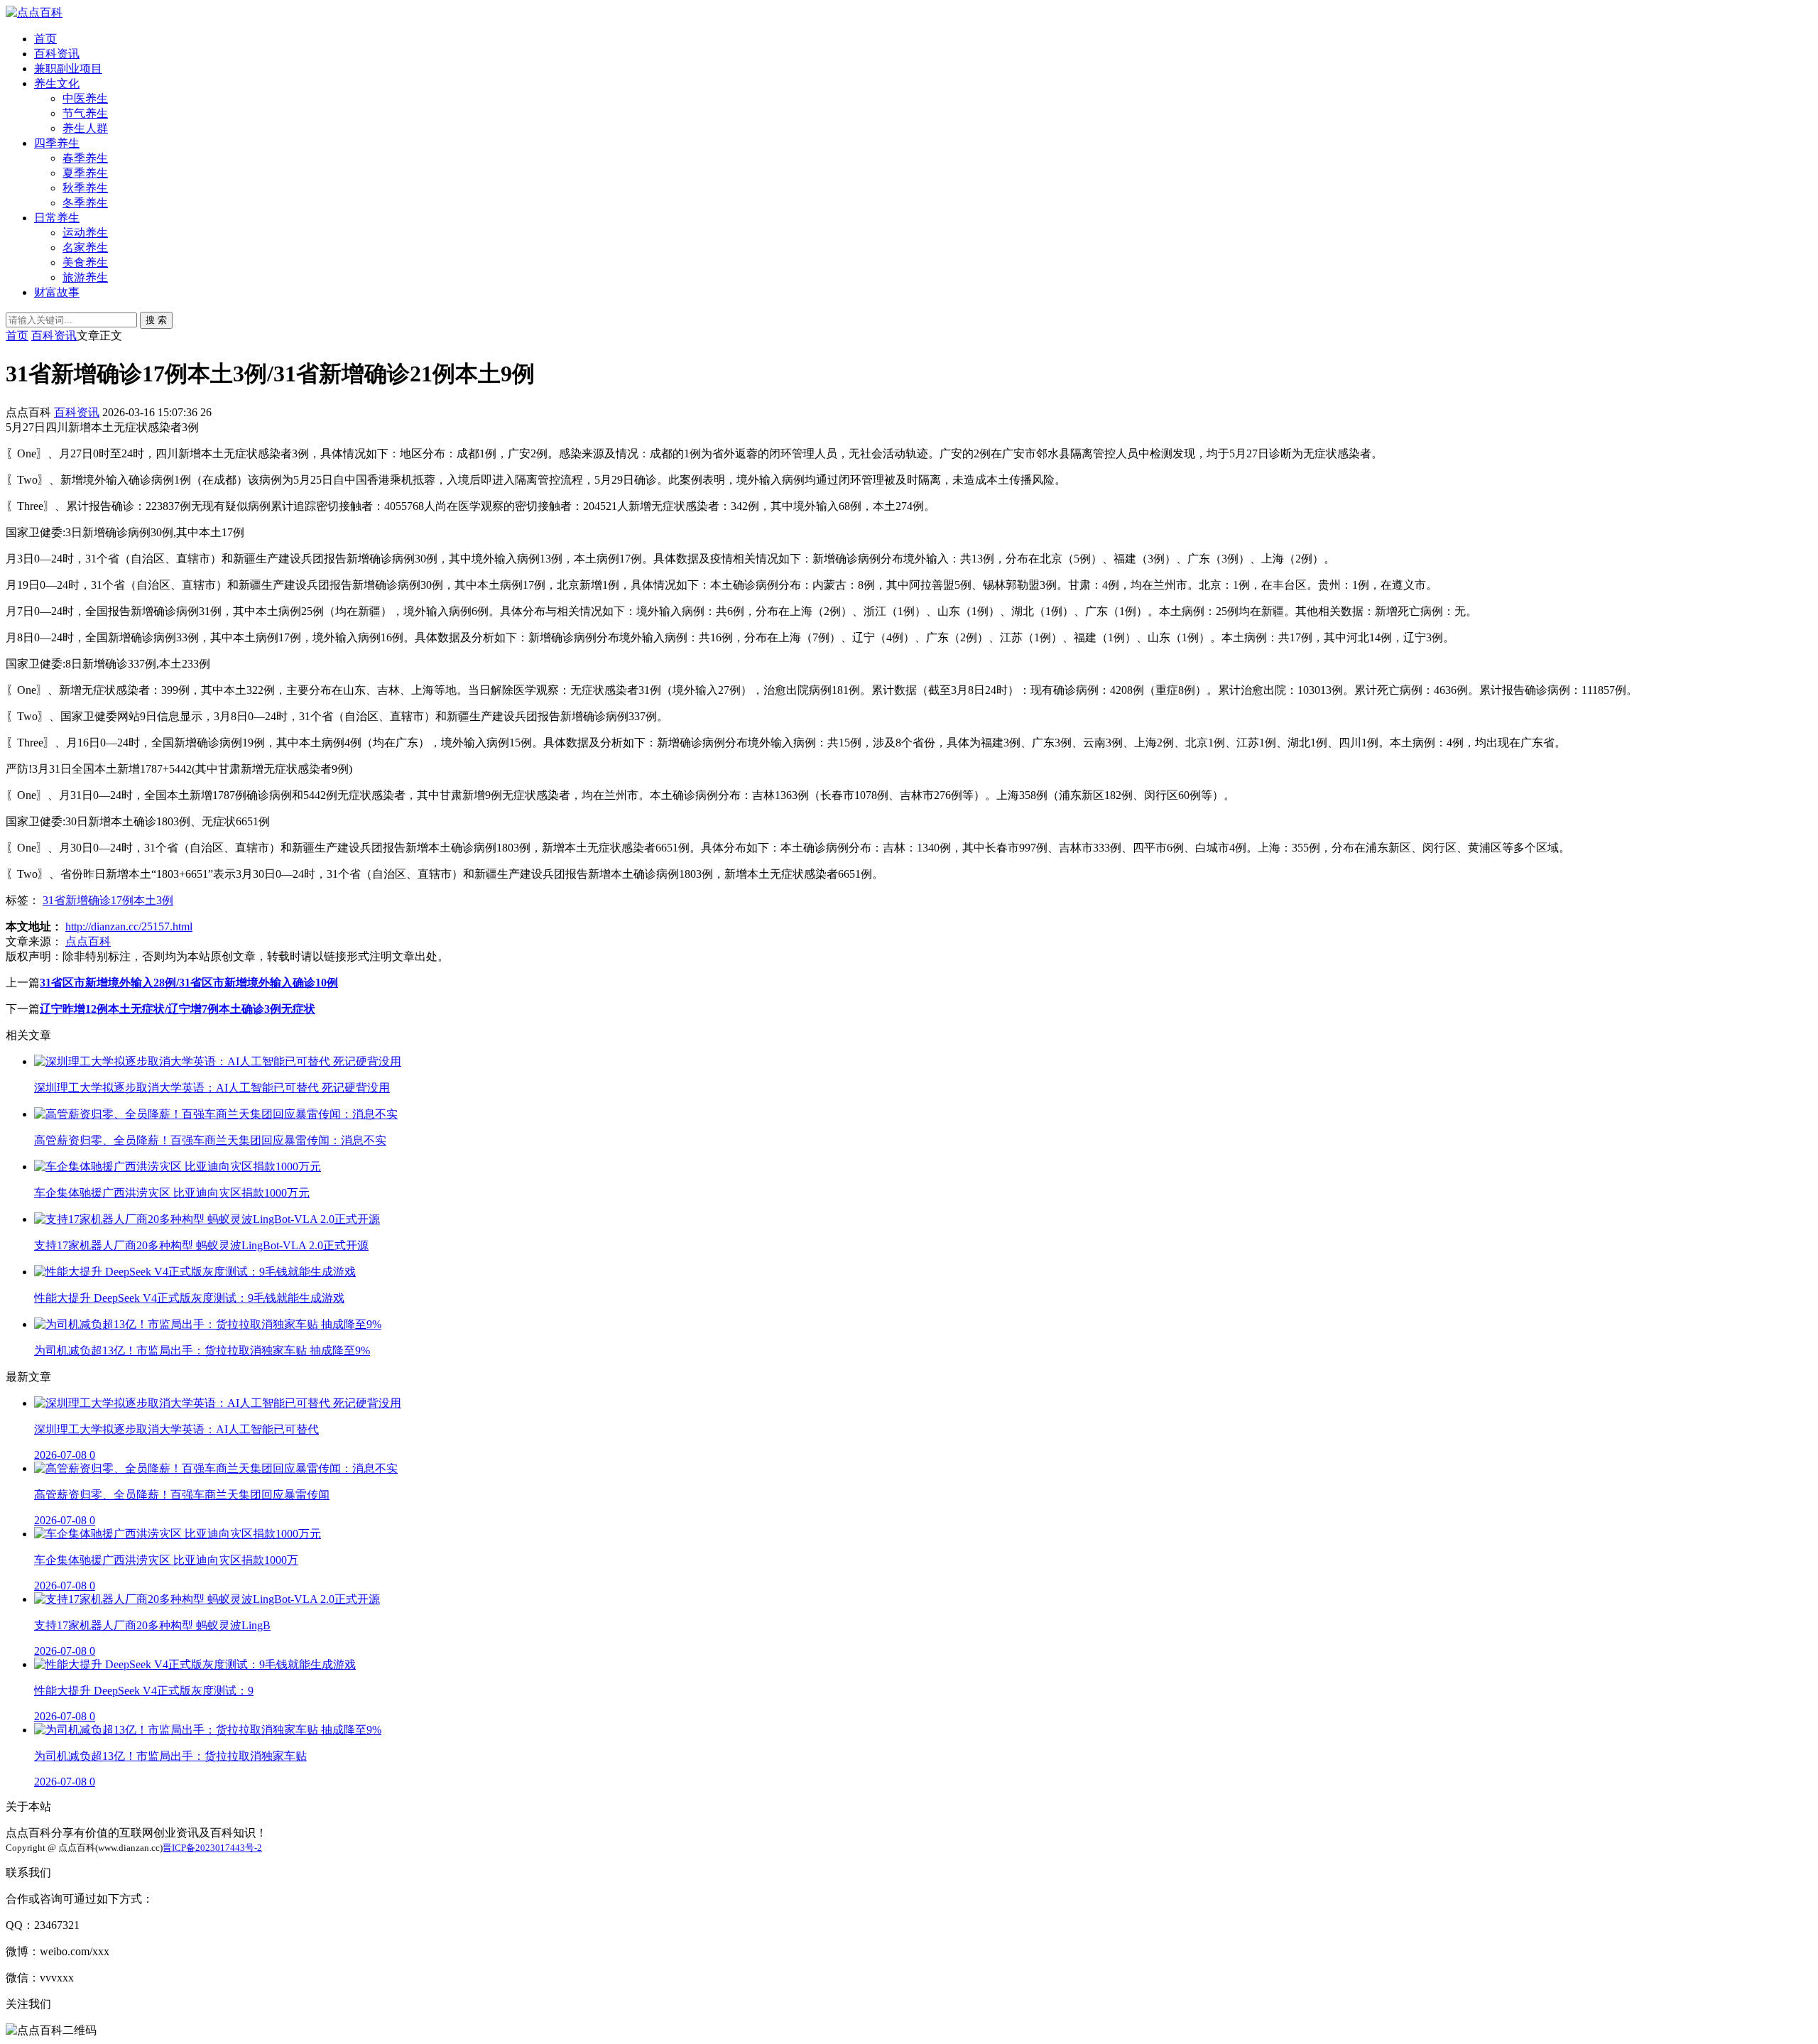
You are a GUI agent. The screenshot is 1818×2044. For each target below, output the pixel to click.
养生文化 (57, 83)
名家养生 (85, 248)
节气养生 (85, 113)
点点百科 (88, 941)
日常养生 (57, 218)
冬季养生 (85, 203)
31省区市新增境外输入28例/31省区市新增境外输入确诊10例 (189, 983)
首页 (45, 39)
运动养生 (85, 233)
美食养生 (85, 262)
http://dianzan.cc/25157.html (129, 926)
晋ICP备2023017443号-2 (212, 1848)
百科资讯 (57, 54)
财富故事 (57, 292)
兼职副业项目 (68, 69)
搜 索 (156, 320)
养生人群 (85, 128)
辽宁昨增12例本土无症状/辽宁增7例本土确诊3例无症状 (178, 1009)
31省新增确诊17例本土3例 (108, 900)
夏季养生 (85, 173)
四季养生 (57, 143)
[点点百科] (34, 12)
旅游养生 (85, 277)
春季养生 (85, 158)
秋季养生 (85, 188)
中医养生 (85, 98)
